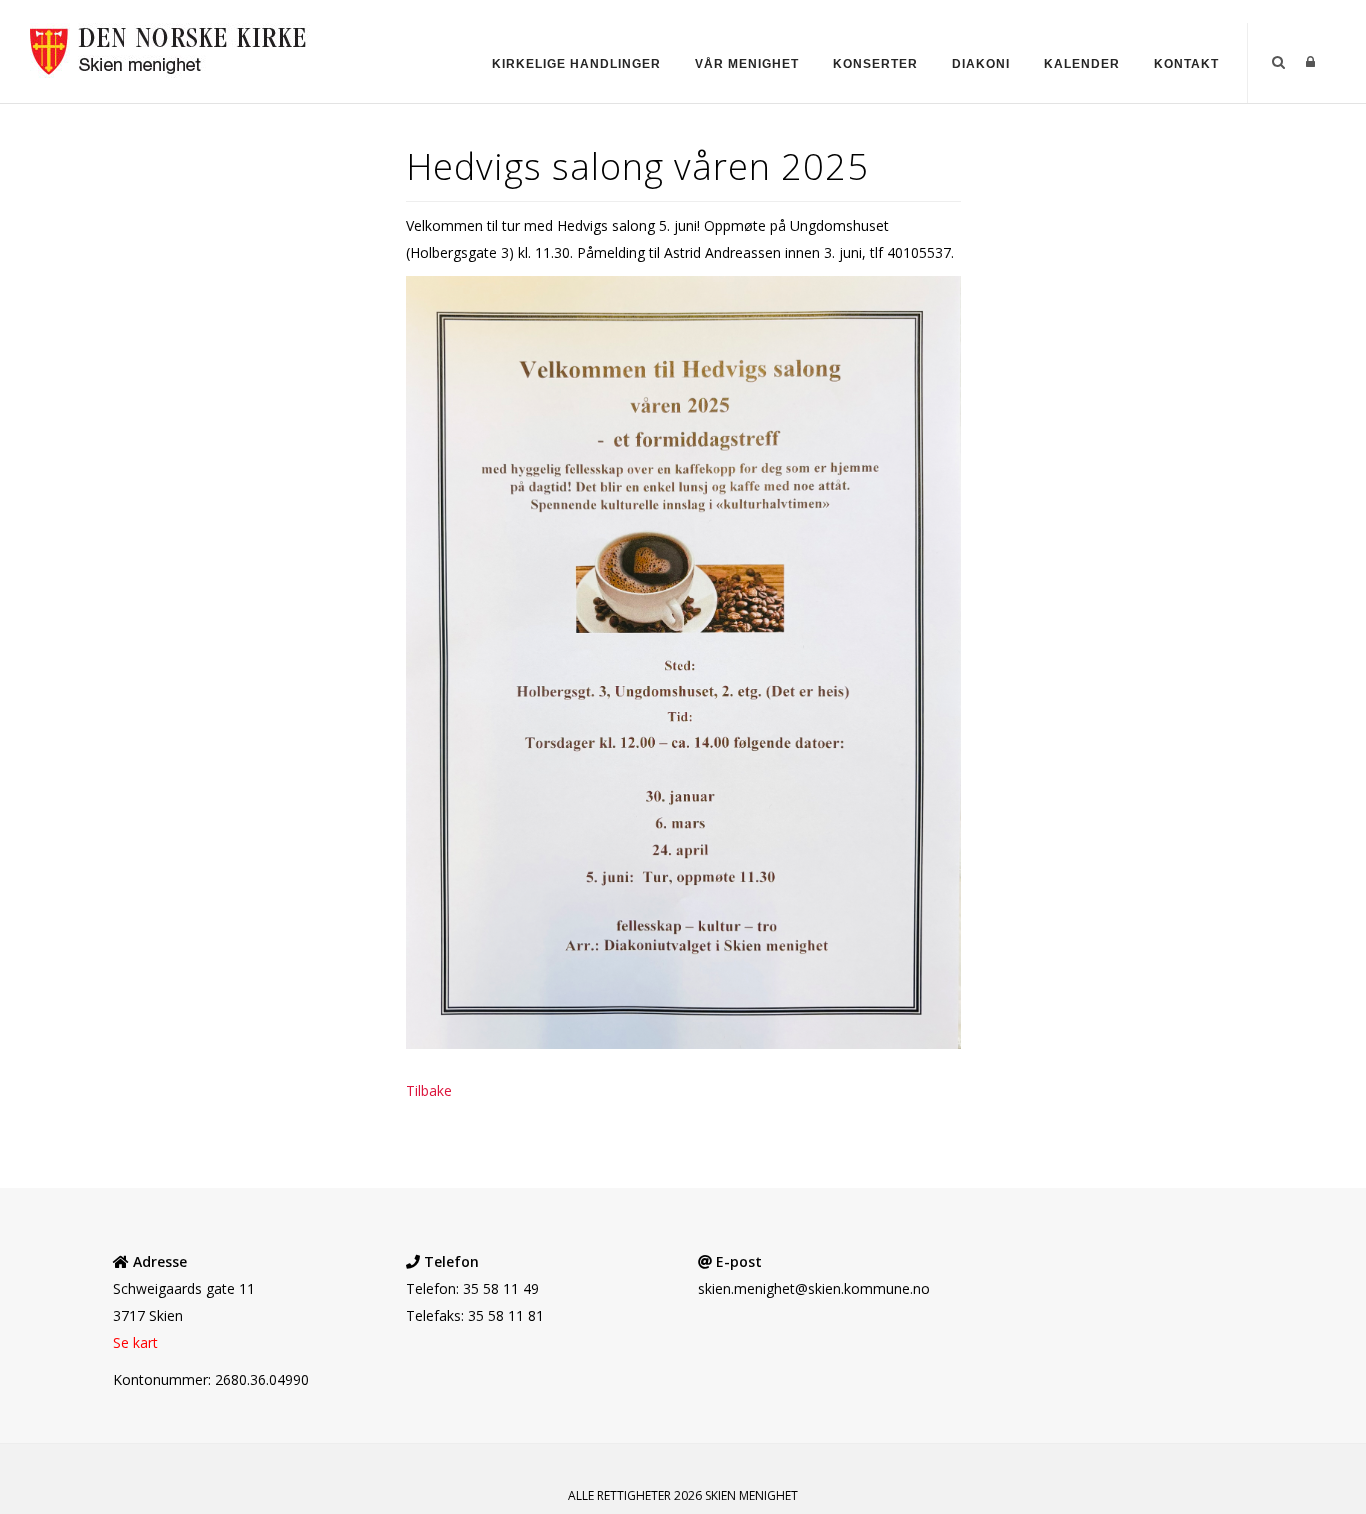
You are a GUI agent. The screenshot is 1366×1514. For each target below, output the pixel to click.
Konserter (875, 64)
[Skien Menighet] (178, 48)
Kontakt (1186, 64)
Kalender (1082, 64)
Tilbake (429, 1090)
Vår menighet (747, 64)
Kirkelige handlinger (576, 64)
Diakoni (981, 64)
